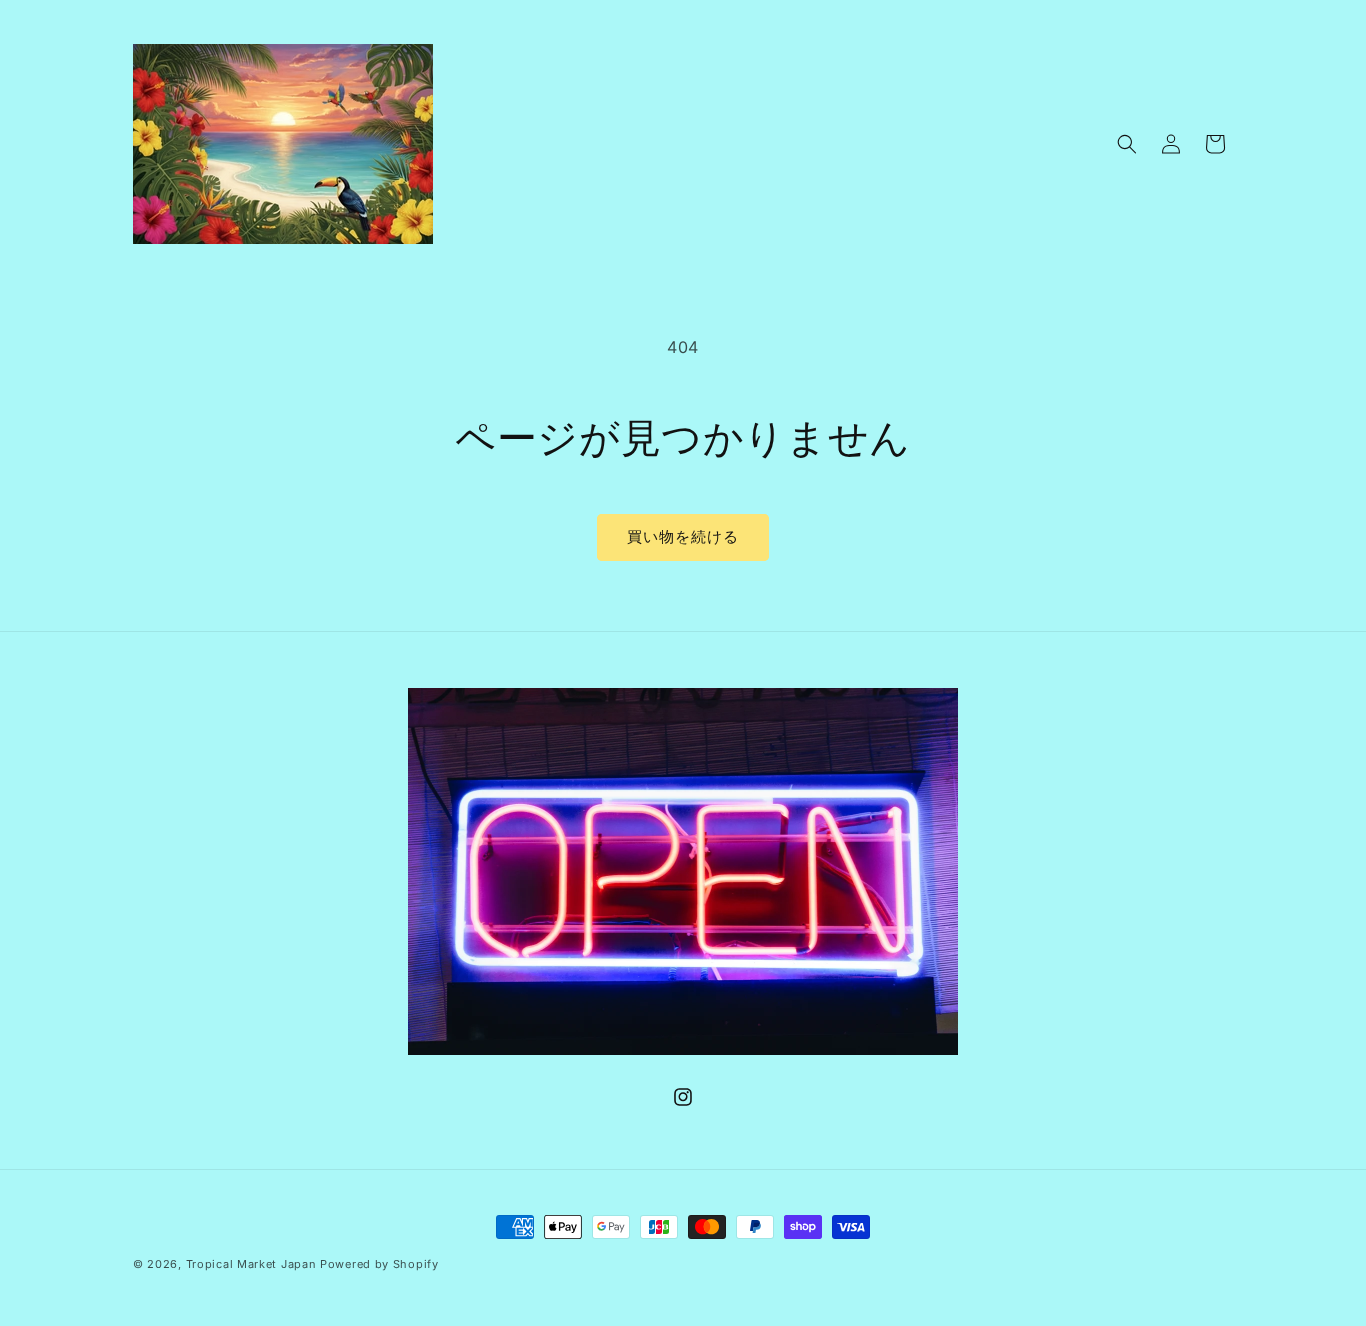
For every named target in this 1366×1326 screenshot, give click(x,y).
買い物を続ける (683, 536)
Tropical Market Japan (251, 1264)
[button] (1127, 144)
